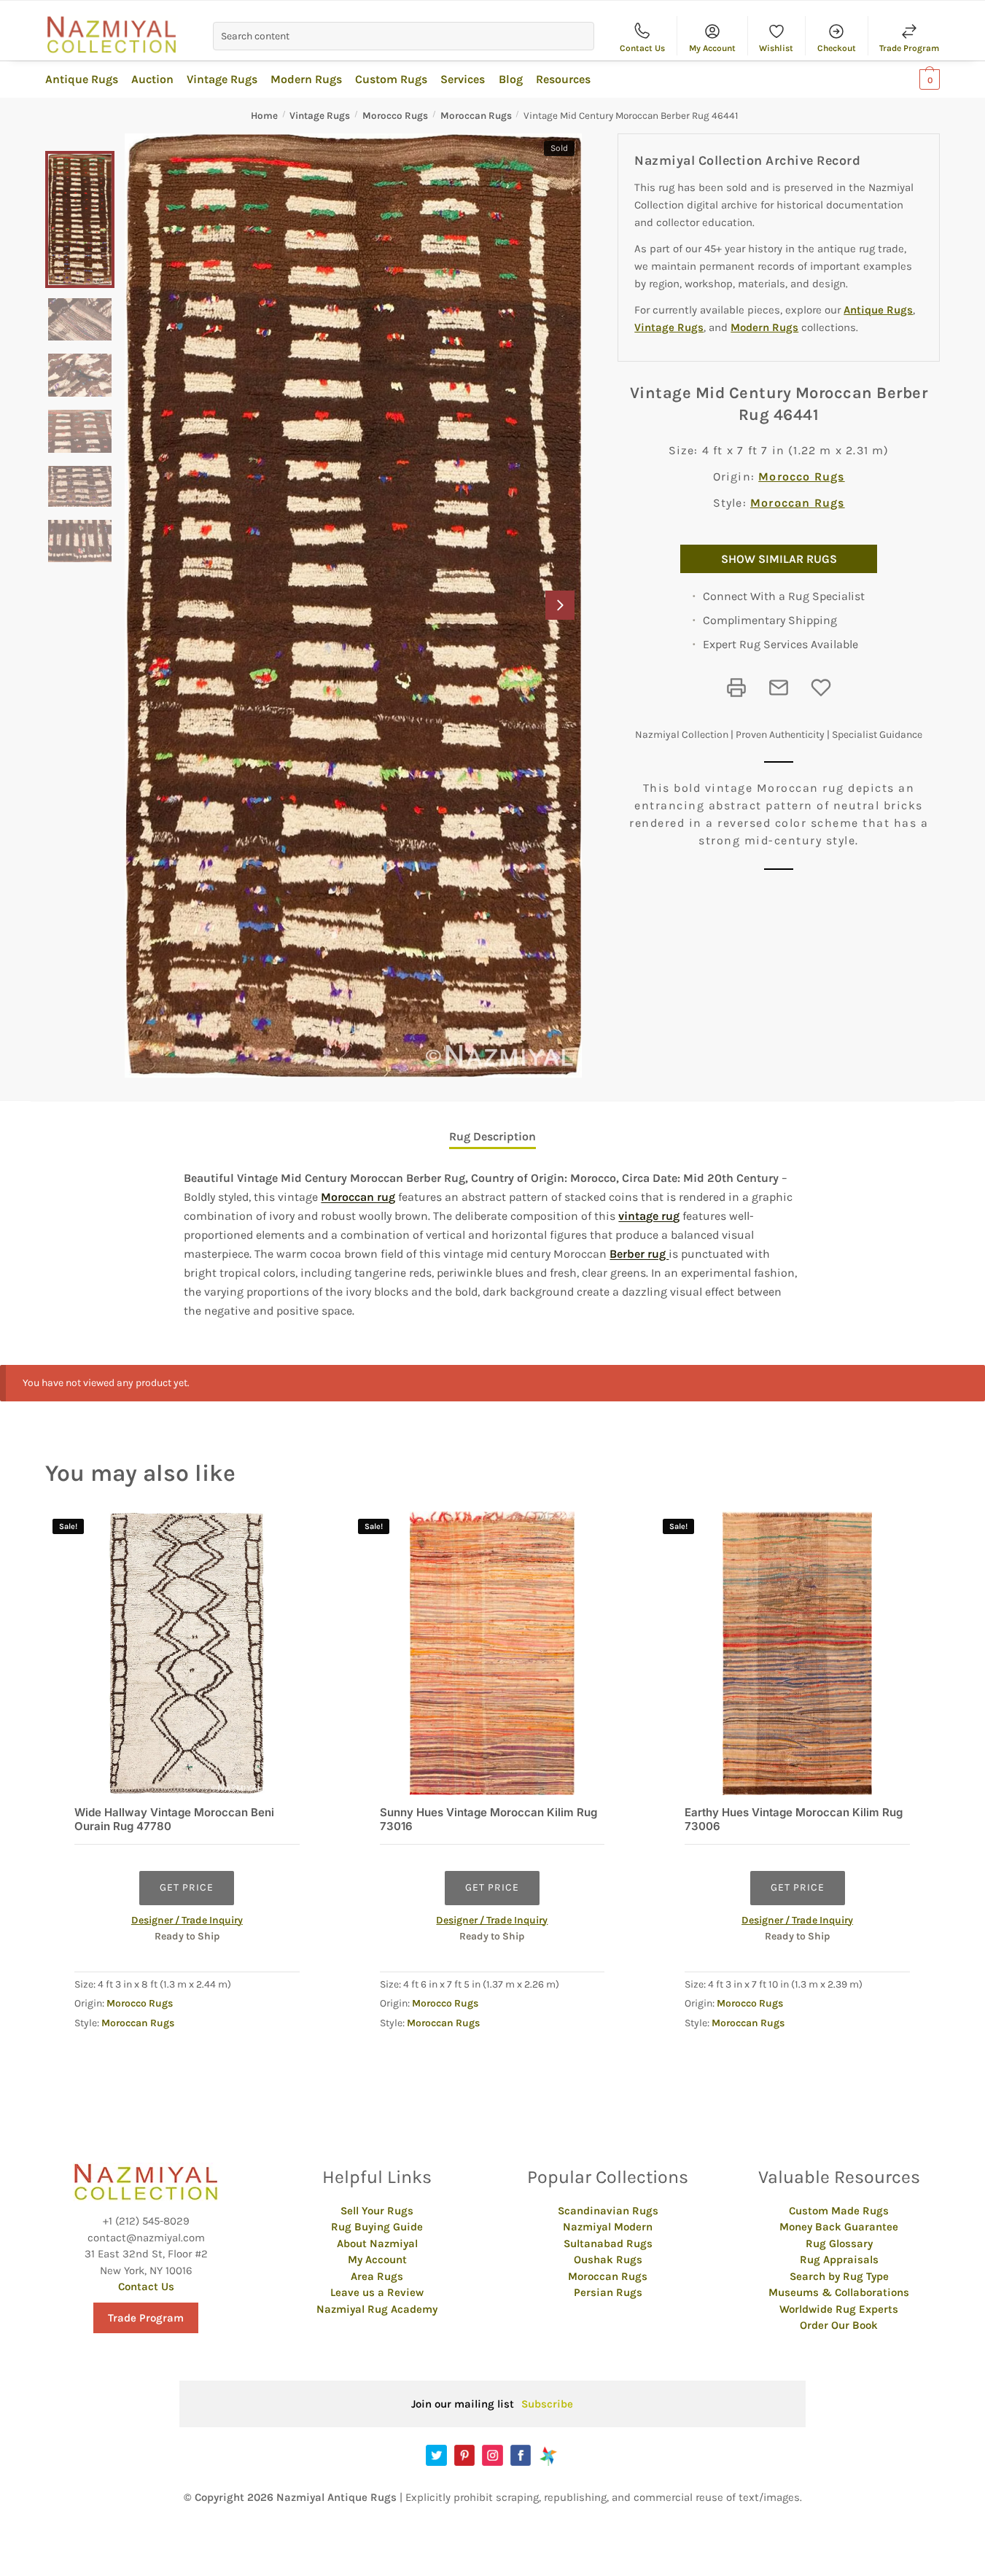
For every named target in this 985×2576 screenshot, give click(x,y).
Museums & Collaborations (839, 2292)
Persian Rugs (608, 2292)
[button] (560, 605)
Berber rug (639, 1254)
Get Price (187, 1887)
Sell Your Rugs (377, 2211)
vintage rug (649, 1216)
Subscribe (547, 2404)
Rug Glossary (839, 2244)
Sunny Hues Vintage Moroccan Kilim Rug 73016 (488, 1820)
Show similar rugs (779, 559)
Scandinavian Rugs (608, 2211)
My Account (712, 48)
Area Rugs (377, 2276)
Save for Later (821, 688)
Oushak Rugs (608, 2260)
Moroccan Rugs (476, 116)
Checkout (837, 48)
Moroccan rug (358, 1197)
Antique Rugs (878, 310)
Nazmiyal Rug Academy (377, 2309)
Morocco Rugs (395, 116)
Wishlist (776, 48)
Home (264, 116)
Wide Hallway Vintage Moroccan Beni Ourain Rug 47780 (174, 1820)
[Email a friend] (779, 688)
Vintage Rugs (320, 116)
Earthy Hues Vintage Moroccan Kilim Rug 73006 (794, 1820)
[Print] (736, 688)
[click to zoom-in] (353, 606)
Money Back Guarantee (839, 2227)
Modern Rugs (764, 327)
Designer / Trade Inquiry (187, 1920)
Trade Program (909, 48)
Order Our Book (839, 2325)
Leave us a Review (377, 2292)
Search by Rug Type (839, 2276)
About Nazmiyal (377, 2244)
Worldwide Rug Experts (839, 2309)
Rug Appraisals (839, 2260)
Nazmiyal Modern (608, 2227)
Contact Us (642, 48)
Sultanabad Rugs (608, 2244)
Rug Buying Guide (377, 2227)
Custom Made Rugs (839, 2211)
